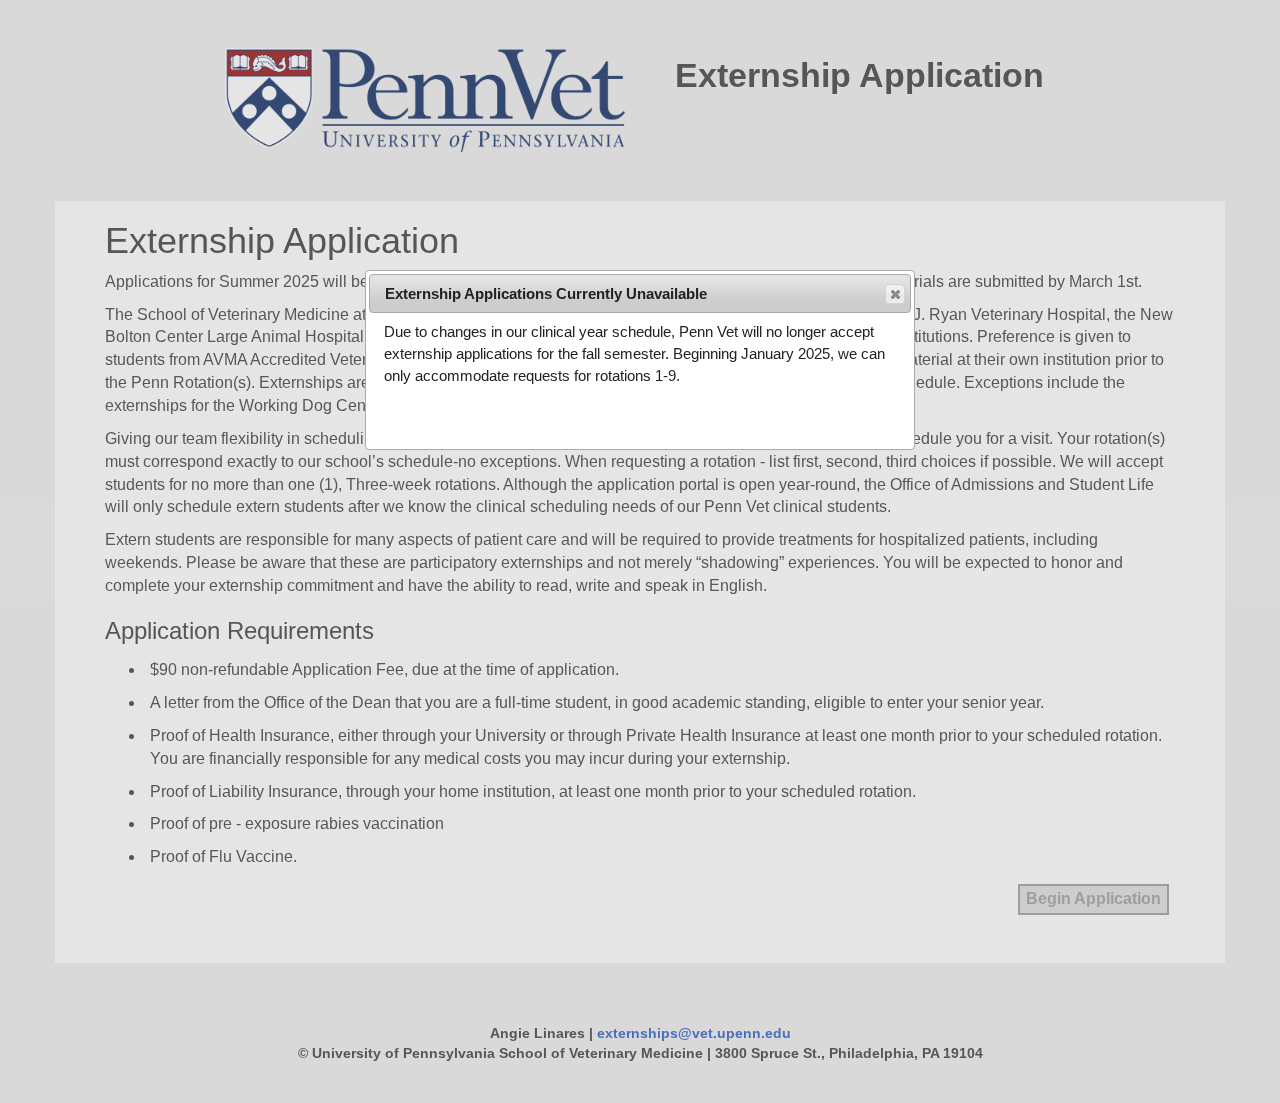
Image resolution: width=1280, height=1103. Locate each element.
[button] (895, 294)
